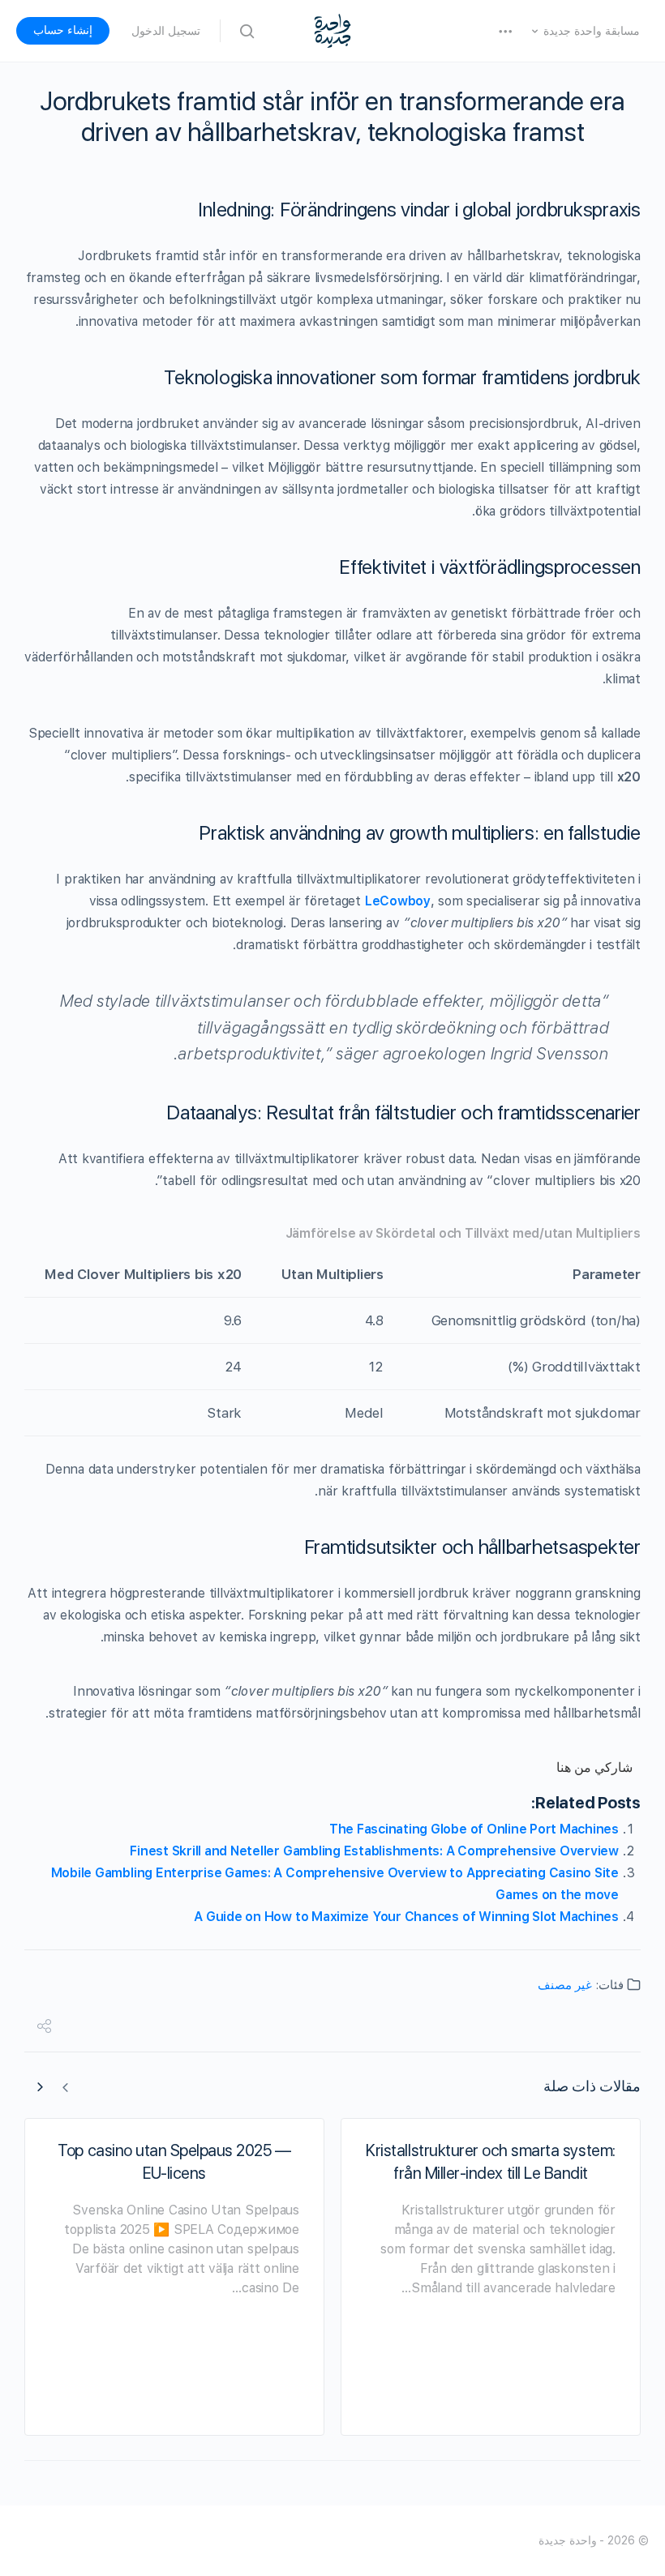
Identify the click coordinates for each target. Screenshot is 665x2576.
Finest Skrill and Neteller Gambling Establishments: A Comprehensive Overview (374, 1851)
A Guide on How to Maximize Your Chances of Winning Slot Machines (406, 1917)
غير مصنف (565, 1985)
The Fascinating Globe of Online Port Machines (474, 1829)
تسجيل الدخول (166, 31)
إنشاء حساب (63, 30)
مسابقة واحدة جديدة (592, 31)
